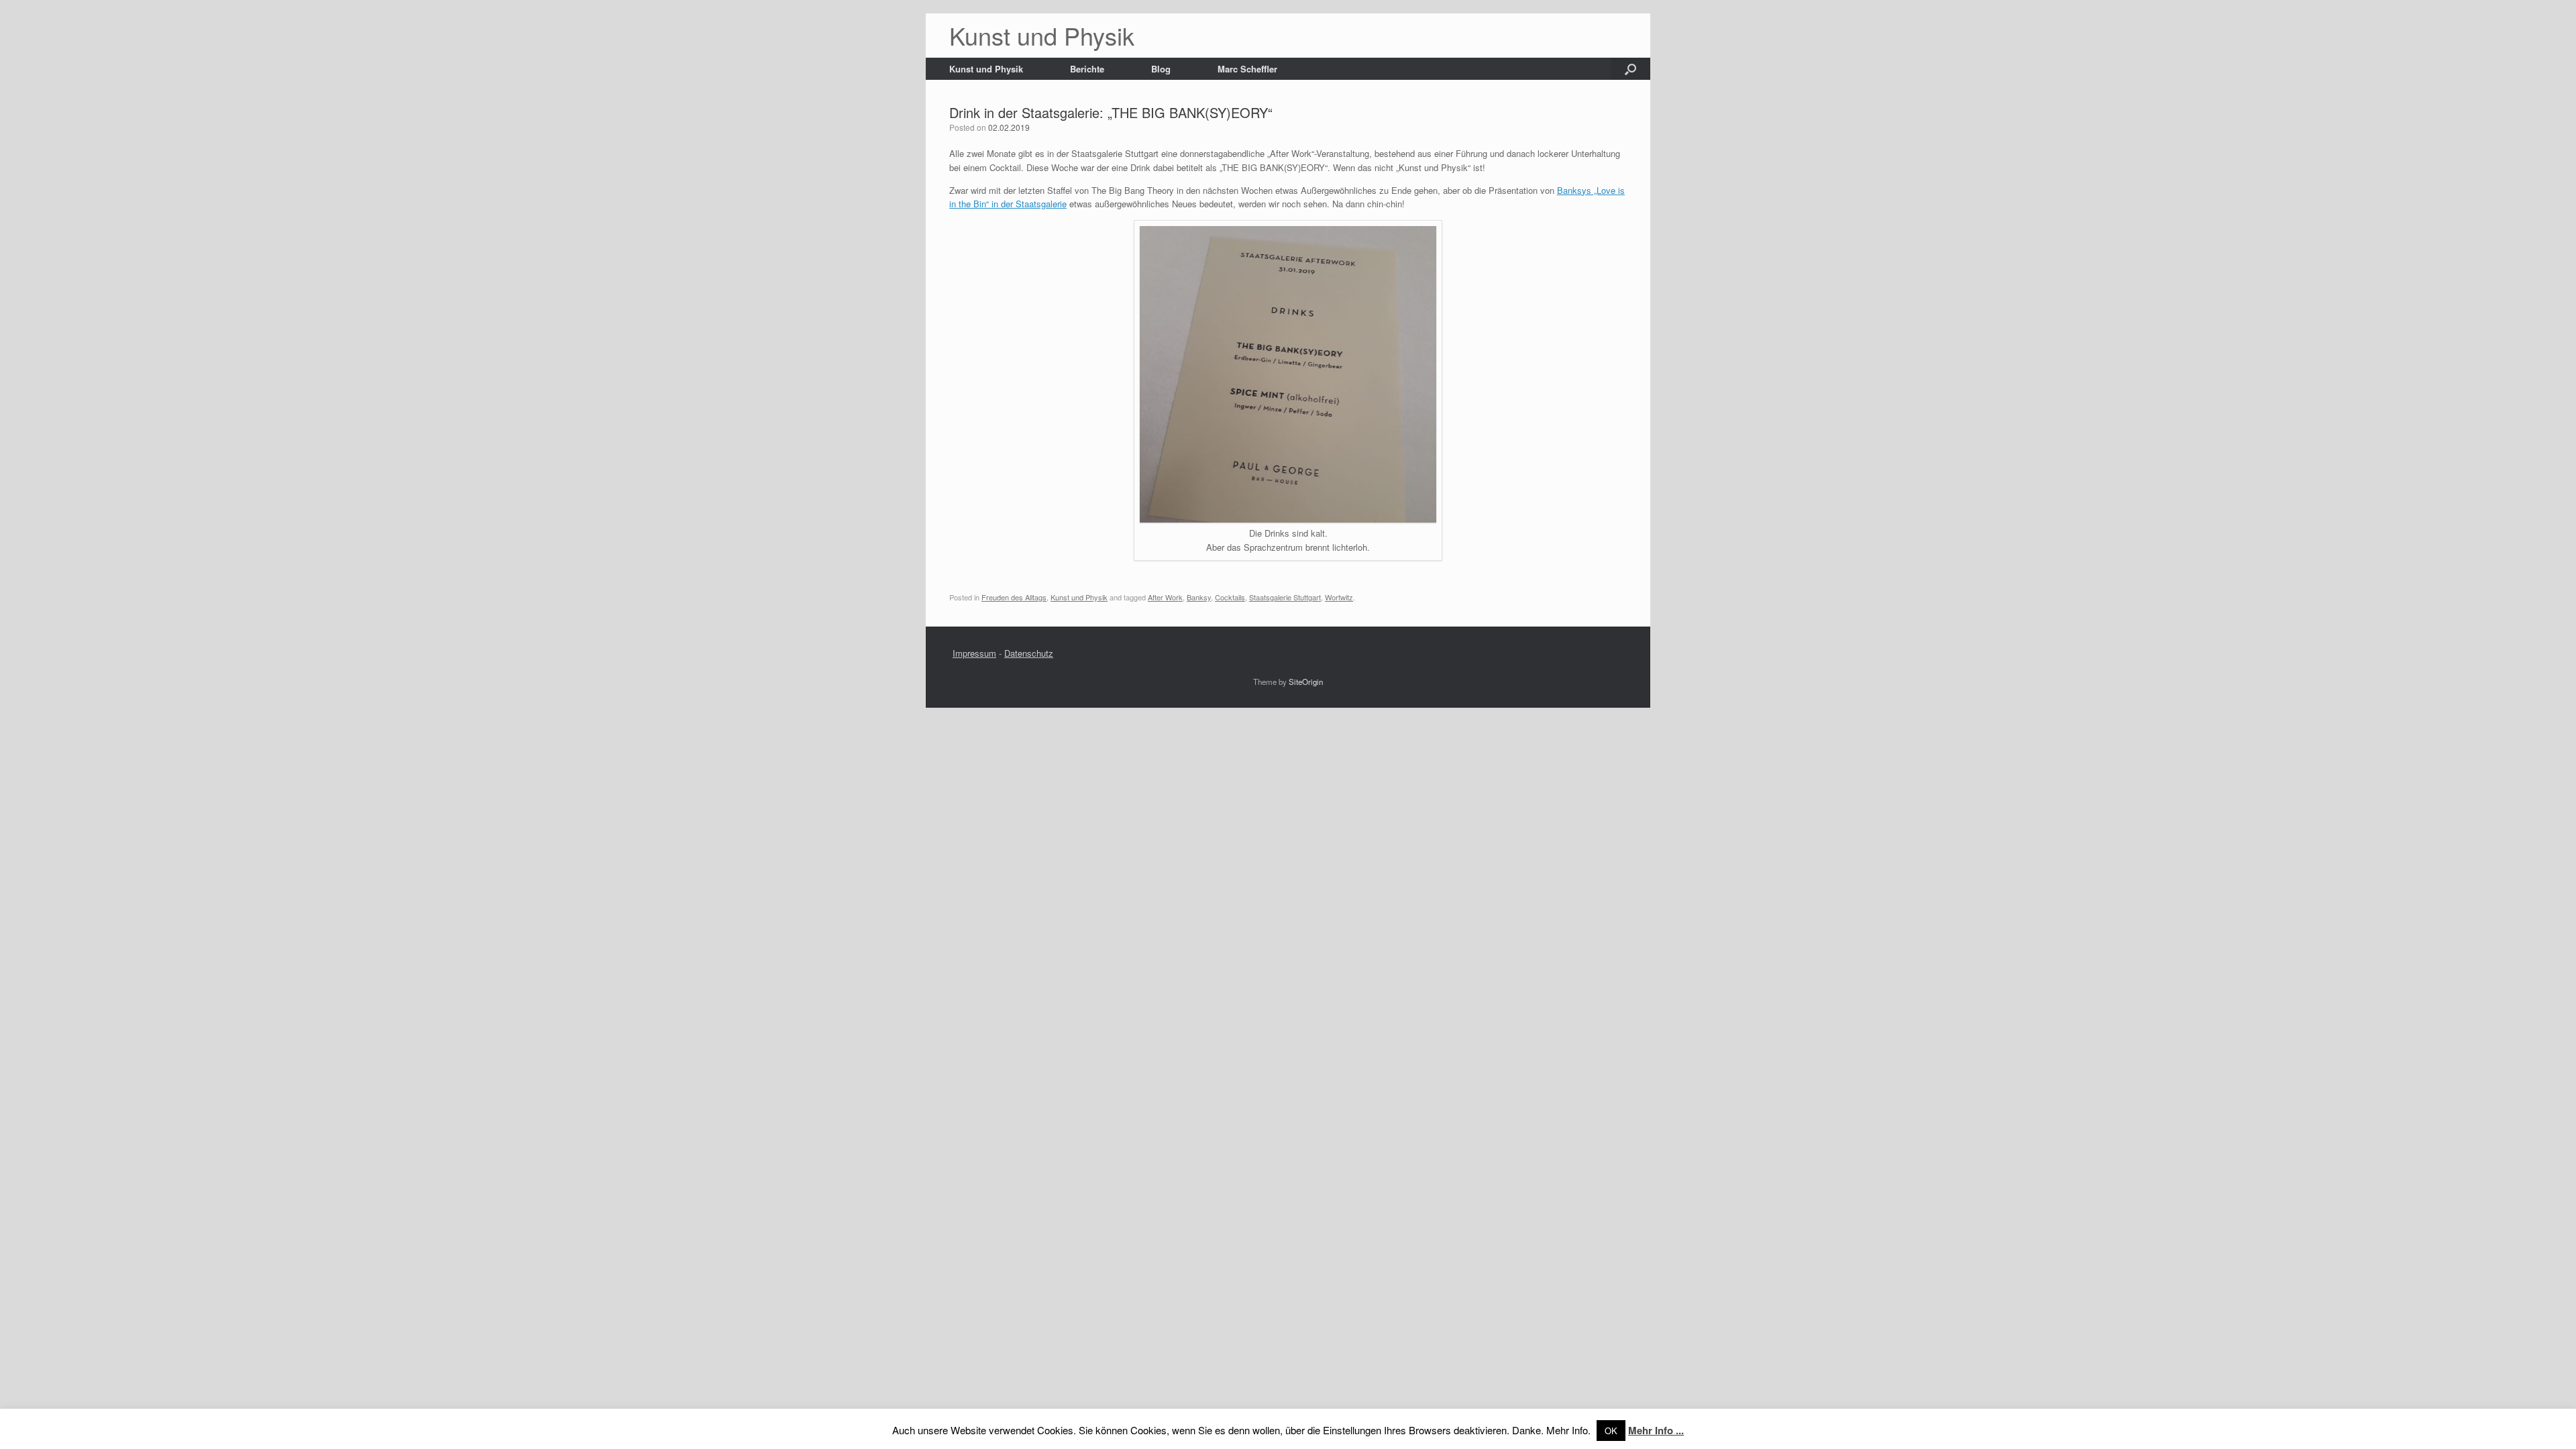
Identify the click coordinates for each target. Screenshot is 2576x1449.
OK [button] (1611, 1431)
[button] (1630, 69)
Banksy (1199, 597)
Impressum (974, 653)
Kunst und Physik (986, 69)
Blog (1161, 69)
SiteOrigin (1306, 682)
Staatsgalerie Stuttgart (1285, 597)
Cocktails (1230, 597)
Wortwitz (1339, 597)
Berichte (1087, 69)
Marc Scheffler (1247, 69)
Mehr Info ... (1656, 1430)
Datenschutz (1029, 653)
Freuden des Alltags (1014, 597)
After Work (1165, 597)
